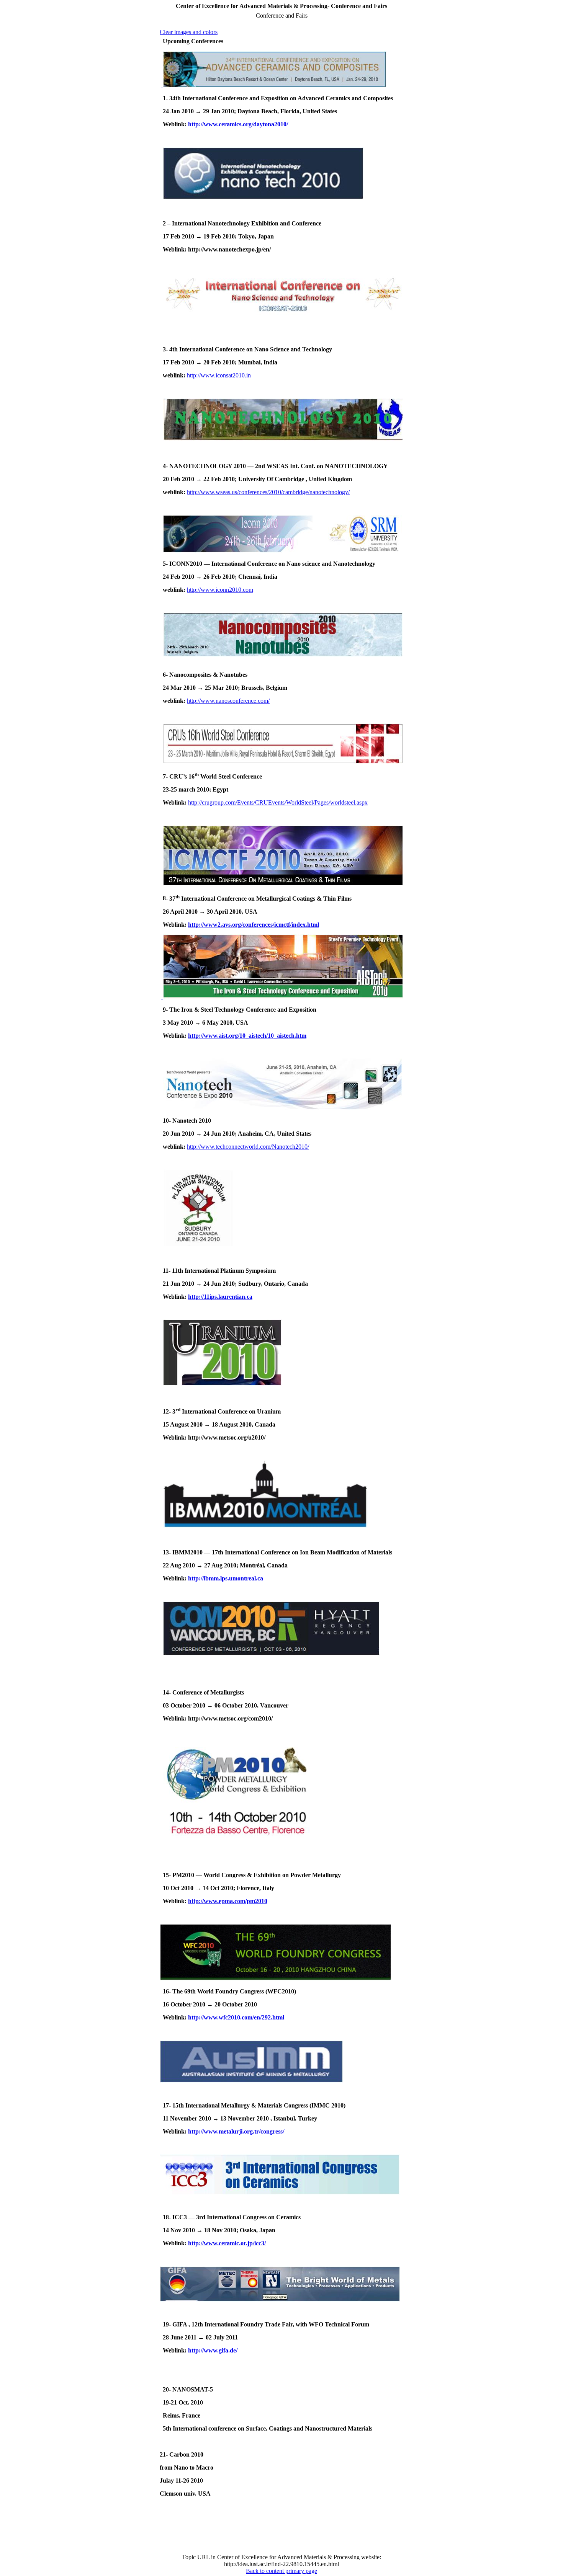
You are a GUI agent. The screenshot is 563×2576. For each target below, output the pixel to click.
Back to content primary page (281, 2571)
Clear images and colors (189, 32)
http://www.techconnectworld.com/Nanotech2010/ (248, 1147)
